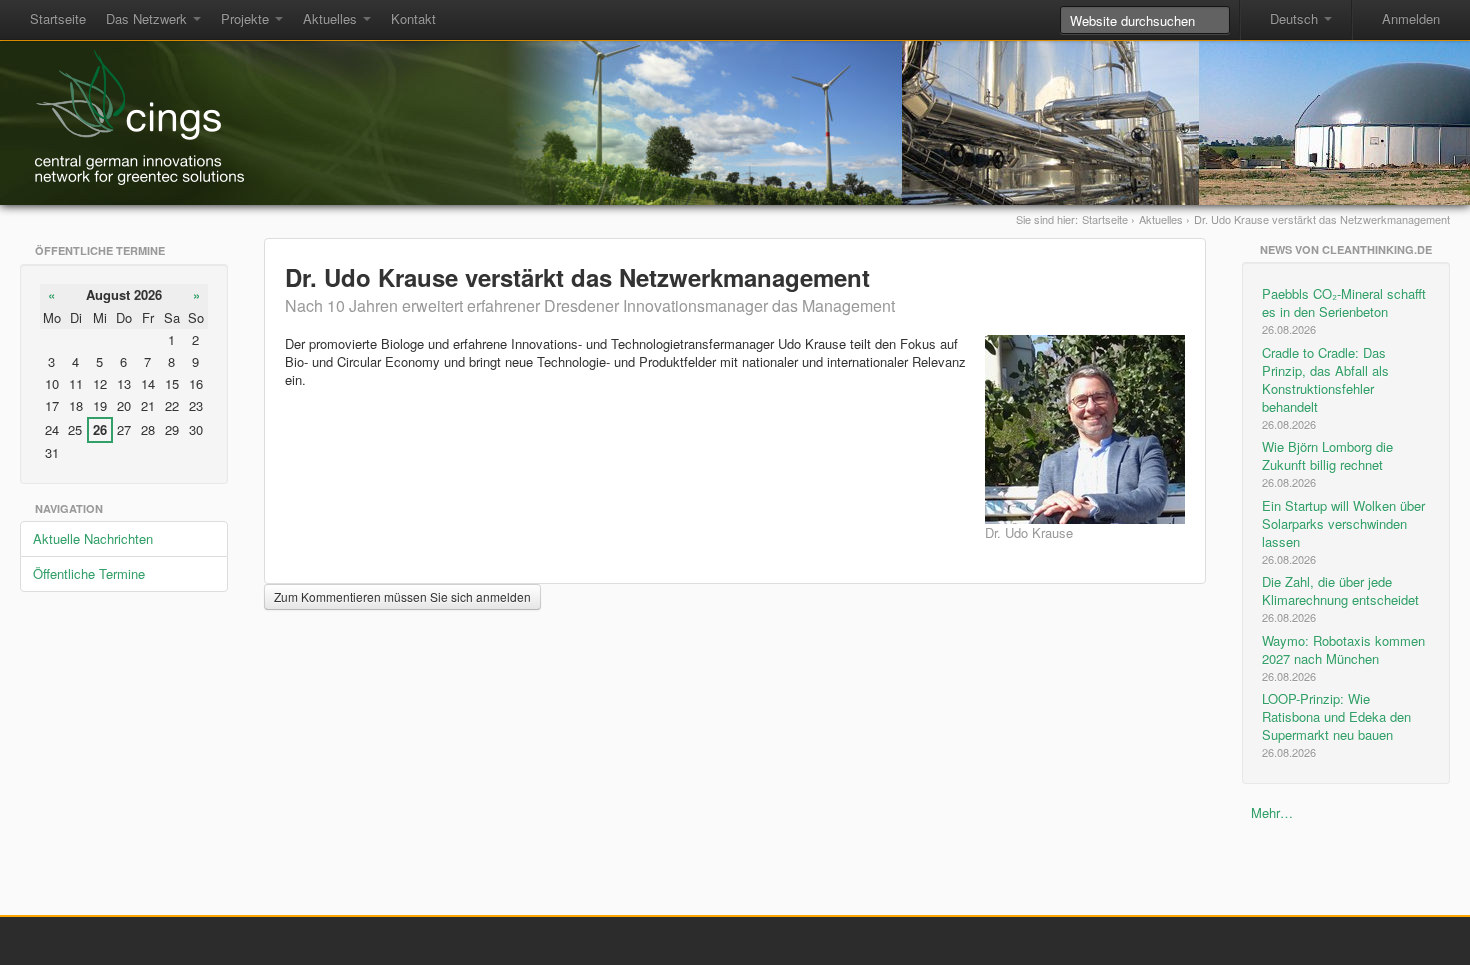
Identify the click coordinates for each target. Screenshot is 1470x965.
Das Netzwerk (148, 18)
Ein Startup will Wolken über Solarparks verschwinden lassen (1343, 531)
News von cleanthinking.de (1346, 249)
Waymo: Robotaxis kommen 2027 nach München (1343, 657)
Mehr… (1272, 812)
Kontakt (413, 18)
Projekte (247, 18)
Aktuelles (332, 18)
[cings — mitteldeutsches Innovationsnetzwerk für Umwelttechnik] (132, 115)
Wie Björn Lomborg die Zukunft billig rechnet (1327, 463)
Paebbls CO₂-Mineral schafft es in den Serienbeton (1344, 310)
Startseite (58, 18)
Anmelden (1411, 18)
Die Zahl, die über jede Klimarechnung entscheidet (1340, 598)
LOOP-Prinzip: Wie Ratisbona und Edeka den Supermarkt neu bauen (1336, 724)
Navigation (69, 508)
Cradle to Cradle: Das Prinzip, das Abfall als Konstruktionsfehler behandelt (1325, 387)
